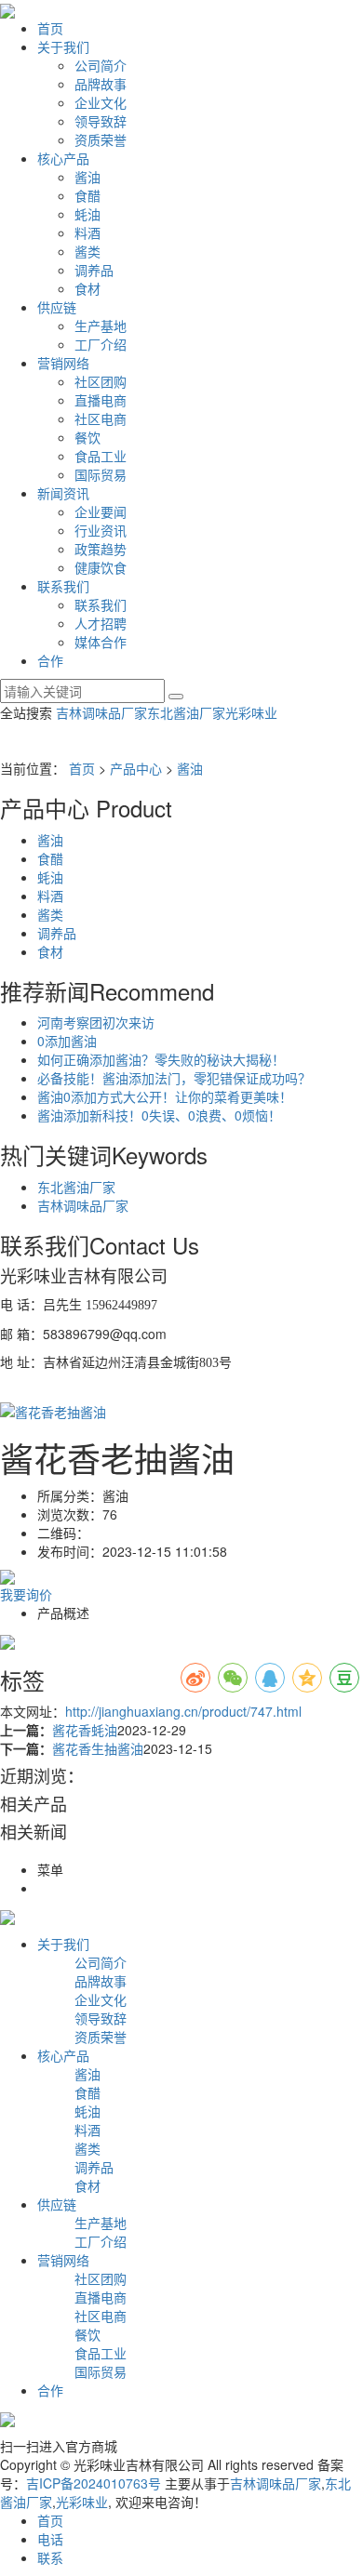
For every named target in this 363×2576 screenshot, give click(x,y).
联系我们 (63, 586)
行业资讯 (101, 530)
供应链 (57, 307)
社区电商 (101, 418)
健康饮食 (101, 567)
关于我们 (63, 46)
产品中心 (136, 768)
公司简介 (101, 65)
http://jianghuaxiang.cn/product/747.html (183, 1711)
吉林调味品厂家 (101, 712)
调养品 (94, 270)
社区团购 (101, 381)
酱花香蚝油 (85, 1730)
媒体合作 (101, 642)
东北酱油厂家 (186, 712)
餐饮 (87, 437)
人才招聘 (101, 623)
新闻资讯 (63, 493)
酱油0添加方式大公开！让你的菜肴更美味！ (165, 1096)
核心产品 (63, 158)
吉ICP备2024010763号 (94, 2483)
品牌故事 (101, 84)
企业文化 (101, 102)
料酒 (87, 232)
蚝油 (87, 214)
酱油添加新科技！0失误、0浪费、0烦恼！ (159, 1115)
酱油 (87, 177)
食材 (87, 288)
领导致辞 (101, 121)
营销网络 (63, 363)
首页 (50, 28)
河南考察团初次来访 (96, 1022)
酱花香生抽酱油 (98, 1748)
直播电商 (101, 400)
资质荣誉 (101, 139)
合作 (50, 660)
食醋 (87, 195)
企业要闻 (101, 511)
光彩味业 (251, 712)
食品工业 (101, 456)
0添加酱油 (67, 1041)
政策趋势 (101, 549)
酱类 (87, 251)
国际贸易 (101, 474)
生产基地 (101, 325)
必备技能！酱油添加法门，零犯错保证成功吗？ (174, 1078)
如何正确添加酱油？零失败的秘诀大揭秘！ (161, 1059)
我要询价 (26, 1594)
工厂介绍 (101, 344)
